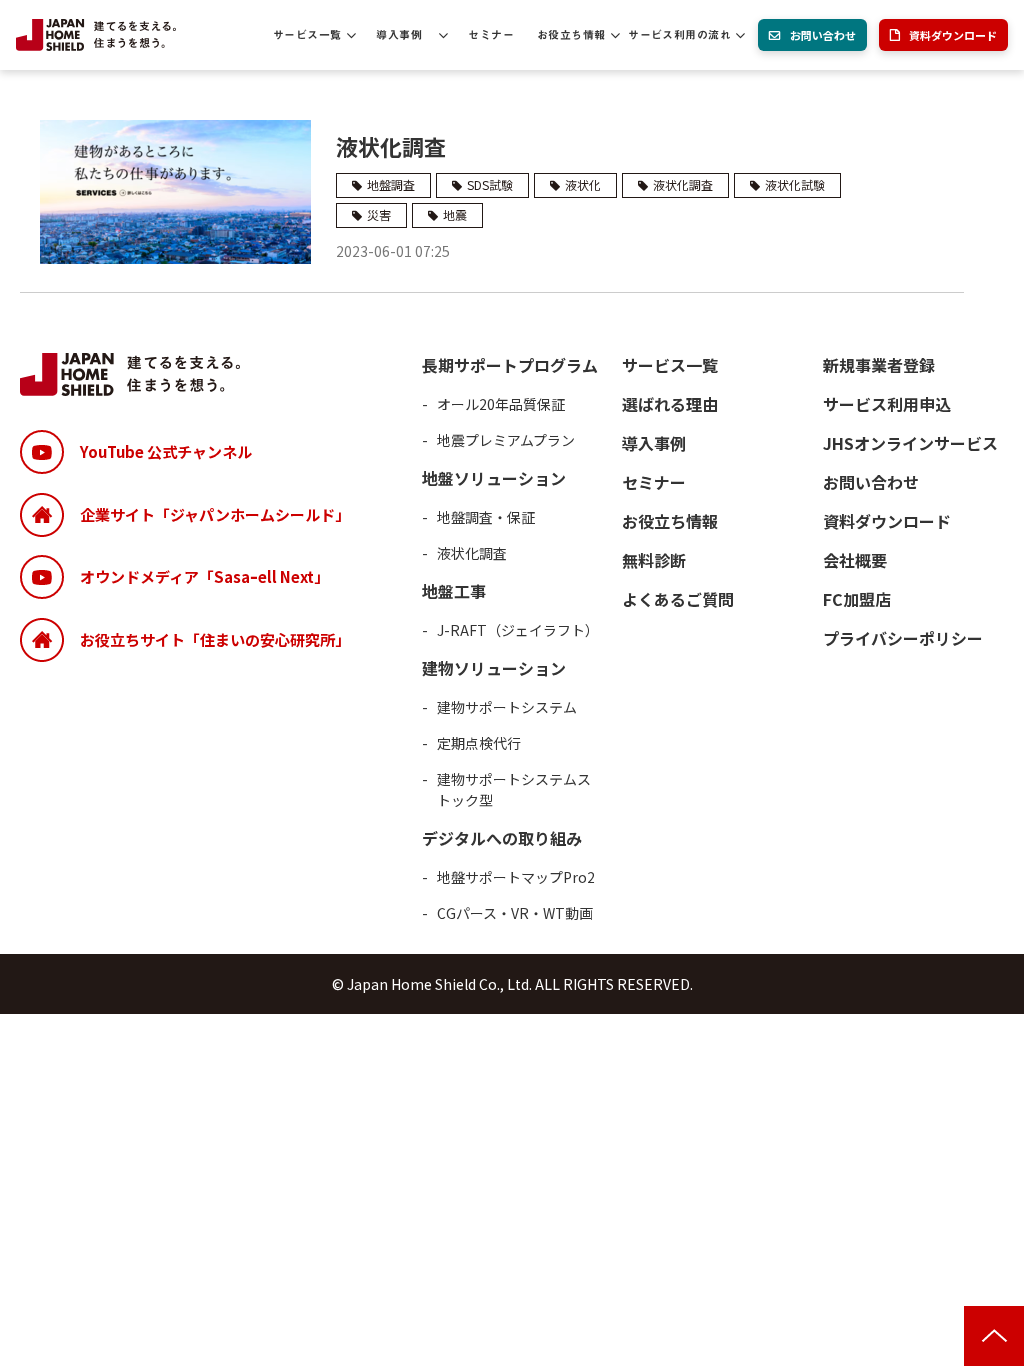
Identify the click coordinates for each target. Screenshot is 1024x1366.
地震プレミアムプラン (506, 440)
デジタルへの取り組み (502, 838)
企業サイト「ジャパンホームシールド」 (215, 514)
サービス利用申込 (887, 404)
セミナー (491, 34)
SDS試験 (490, 184)
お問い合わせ (823, 35)
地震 (455, 214)
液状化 (583, 184)
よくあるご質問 (678, 599)
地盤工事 (454, 591)
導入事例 (399, 34)
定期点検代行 (479, 743)
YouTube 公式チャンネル (166, 451)
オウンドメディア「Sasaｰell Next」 (204, 576)
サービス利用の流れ (679, 34)
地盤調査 (391, 184)
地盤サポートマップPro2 (516, 877)
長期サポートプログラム (510, 365)
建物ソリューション (494, 668)
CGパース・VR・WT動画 (515, 913)
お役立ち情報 (571, 34)
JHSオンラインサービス (910, 443)
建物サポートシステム (507, 707)
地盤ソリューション (494, 478)
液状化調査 (391, 146)
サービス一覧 (307, 34)
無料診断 (654, 560)
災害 (379, 214)
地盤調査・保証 (486, 517)
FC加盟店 (857, 599)
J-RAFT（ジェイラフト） (518, 630)
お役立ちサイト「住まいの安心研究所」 (215, 639)
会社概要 (855, 560)
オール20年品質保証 (501, 404)
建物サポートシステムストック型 (514, 789)
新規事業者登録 (879, 365)
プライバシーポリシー (903, 638)
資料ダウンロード (953, 35)
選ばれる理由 (670, 404)
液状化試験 (795, 184)
